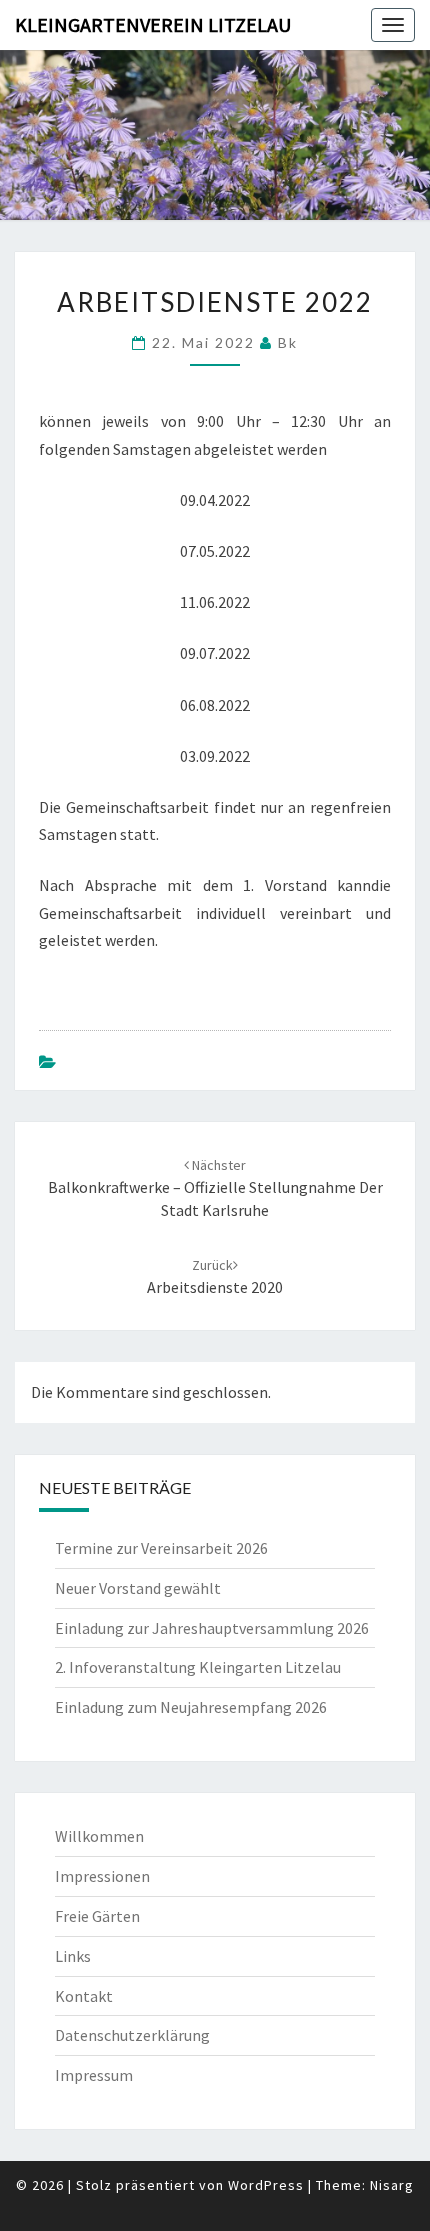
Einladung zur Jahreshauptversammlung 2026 (212, 1628)
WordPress (266, 2185)
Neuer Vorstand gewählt (138, 1588)
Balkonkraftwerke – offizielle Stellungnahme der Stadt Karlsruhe (215, 1188)
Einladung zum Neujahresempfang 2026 (191, 1707)
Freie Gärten (97, 1916)
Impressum (94, 2075)
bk (288, 342)
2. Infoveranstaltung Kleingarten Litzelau (198, 1667)
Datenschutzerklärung (132, 2035)
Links (73, 1956)
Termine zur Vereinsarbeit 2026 (161, 1548)
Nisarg (392, 2185)
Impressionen (102, 1876)
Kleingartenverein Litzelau (153, 24)
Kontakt (84, 1996)
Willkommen (99, 1836)
